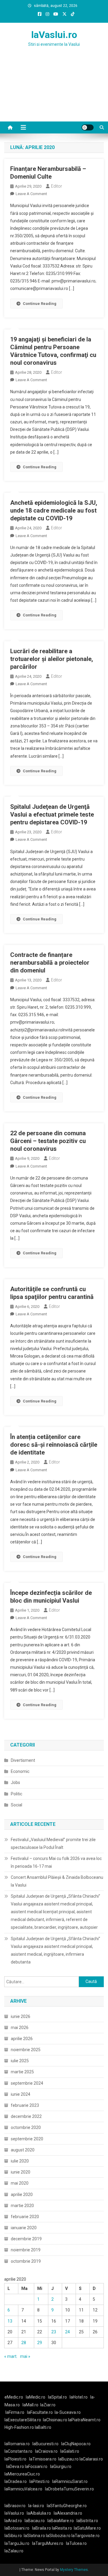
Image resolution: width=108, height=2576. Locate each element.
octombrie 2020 (26, 2127)
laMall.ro (30, 2405)
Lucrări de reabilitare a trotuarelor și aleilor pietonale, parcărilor (52, 659)
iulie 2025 (20, 2061)
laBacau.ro (35, 2521)
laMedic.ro (36, 2397)
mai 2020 (20, 2183)
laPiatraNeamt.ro (84, 2420)
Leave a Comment (31, 194)
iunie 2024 (21, 2094)
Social (16, 1805)
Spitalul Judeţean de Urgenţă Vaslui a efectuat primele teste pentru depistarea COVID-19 (52, 814)
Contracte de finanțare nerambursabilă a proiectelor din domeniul (50, 963)
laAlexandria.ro (68, 2513)
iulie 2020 (20, 2161)
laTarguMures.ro (48, 2543)
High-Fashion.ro (19, 2427)
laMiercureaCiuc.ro (22, 2474)
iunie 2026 (21, 2016)
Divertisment (23, 1760)
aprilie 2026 (22, 2039)
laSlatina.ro (34, 2536)
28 (24, 2343)
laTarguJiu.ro (18, 2543)
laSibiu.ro (13, 2536)
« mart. (11, 2356)
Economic (20, 1771)
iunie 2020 (21, 2172)
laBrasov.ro (15, 2506)
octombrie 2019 (26, 2261)
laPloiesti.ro (15, 2459)
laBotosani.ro (17, 2528)
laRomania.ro (17, 2444)
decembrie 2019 (26, 2239)
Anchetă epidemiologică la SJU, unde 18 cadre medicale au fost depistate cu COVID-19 (54, 510)
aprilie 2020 (22, 2194)
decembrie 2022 (26, 2116)
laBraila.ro (42, 2528)
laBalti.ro (43, 2427)
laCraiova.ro (46, 2451)
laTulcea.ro (76, 2543)
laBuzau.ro (69, 2459)
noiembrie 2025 (26, 2050)
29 (40, 2343)
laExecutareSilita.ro (23, 2420)
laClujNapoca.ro (76, 2444)
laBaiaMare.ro (61, 2521)
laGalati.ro (70, 2451)
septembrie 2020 (27, 2139)
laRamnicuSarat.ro (70, 2481)
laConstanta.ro (18, 2451)
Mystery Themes (74, 2570)
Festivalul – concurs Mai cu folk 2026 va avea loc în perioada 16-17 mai (56, 1862)
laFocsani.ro (36, 2466)
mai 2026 (20, 2028)
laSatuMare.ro (87, 2528)
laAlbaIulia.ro (39, 2513)
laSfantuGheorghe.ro (67, 2506)
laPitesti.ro (39, 2481)
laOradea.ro (16, 2481)
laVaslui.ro (54, 35)
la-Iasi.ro (36, 2506)
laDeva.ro (15, 2466)
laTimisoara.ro (43, 2459)
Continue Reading (40, 304)
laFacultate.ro (40, 2412)
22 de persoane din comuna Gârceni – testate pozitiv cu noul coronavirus (48, 1141)
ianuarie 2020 (24, 2228)
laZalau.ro (14, 2551)
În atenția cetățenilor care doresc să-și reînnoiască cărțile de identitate (54, 1445)
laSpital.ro (57, 2397)
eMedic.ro (14, 2397)
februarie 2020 (25, 2217)
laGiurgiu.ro (62, 2466)
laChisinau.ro (55, 2420)
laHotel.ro (79, 2397)
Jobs (15, 1782)
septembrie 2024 (27, 2083)
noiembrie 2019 (26, 2250)
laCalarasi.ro (91, 2459)
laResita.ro (62, 2528)
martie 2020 (22, 2206)
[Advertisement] (54, 92)
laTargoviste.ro (85, 2536)
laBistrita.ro (87, 2521)
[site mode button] (88, 127)
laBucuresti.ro (45, 2444)
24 (67, 2332)
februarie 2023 (25, 2105)
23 (54, 2332)
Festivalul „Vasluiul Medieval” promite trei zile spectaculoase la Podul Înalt (53, 1844)
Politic (16, 1794)
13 (10, 2321)
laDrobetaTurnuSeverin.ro (69, 2489)
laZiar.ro (48, 2405)
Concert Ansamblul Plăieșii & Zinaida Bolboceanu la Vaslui (57, 1881)
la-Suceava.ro (68, 2412)
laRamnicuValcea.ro (23, 2489)
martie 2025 (22, 2072)
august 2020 (23, 2150)
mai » (25, 2356)
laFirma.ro (15, 2412)
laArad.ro (13, 2521)
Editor (57, 186)
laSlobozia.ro (58, 2536)
